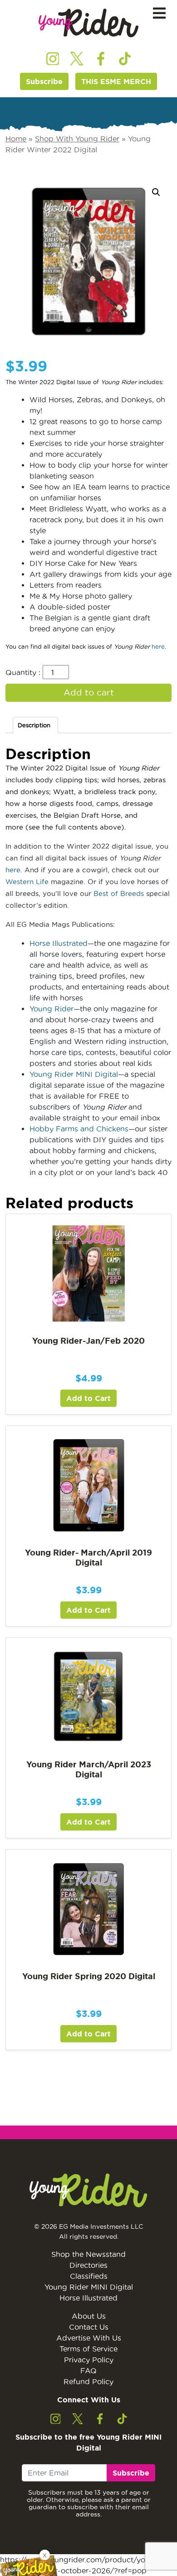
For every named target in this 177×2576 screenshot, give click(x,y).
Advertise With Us (89, 2338)
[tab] (35, 725)
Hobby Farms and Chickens (79, 1129)
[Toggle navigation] (159, 13)
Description (34, 725)
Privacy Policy (89, 2360)
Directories (88, 2265)
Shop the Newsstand (88, 2254)
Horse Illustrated (59, 943)
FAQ (88, 2371)
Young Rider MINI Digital (74, 1074)
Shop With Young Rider (77, 139)
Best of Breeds (119, 893)
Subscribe (44, 81)
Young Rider (52, 1009)
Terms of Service (88, 2349)
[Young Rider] (88, 23)
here (158, 646)
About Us (89, 2316)
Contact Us (89, 2327)
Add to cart (89, 693)
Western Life (27, 882)
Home (16, 139)
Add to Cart (88, 1398)
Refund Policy (88, 2381)
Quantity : (23, 672)
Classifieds (89, 2276)
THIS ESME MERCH (116, 81)
